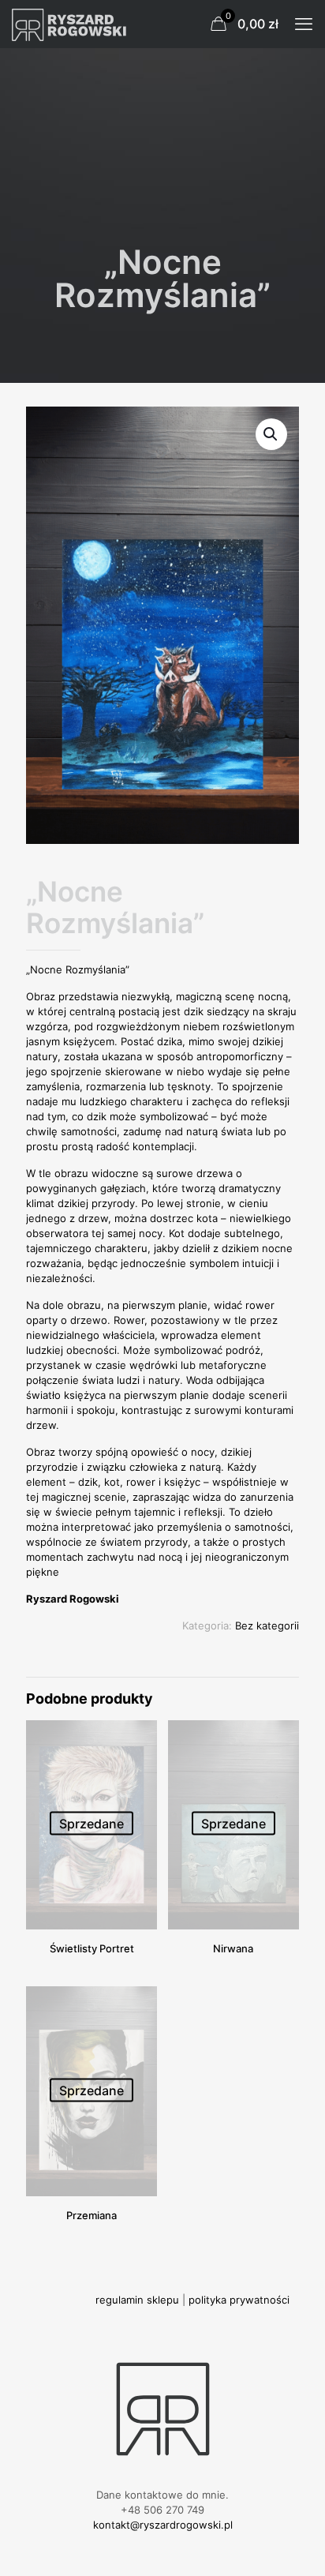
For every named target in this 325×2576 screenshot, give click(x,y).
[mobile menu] (304, 24)
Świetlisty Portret (92, 1948)
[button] (271, 434)
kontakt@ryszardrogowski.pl (163, 2525)
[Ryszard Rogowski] (71, 24)
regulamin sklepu (137, 2300)
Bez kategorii (267, 1625)
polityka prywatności (239, 2300)
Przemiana (92, 2215)
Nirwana (233, 1948)
